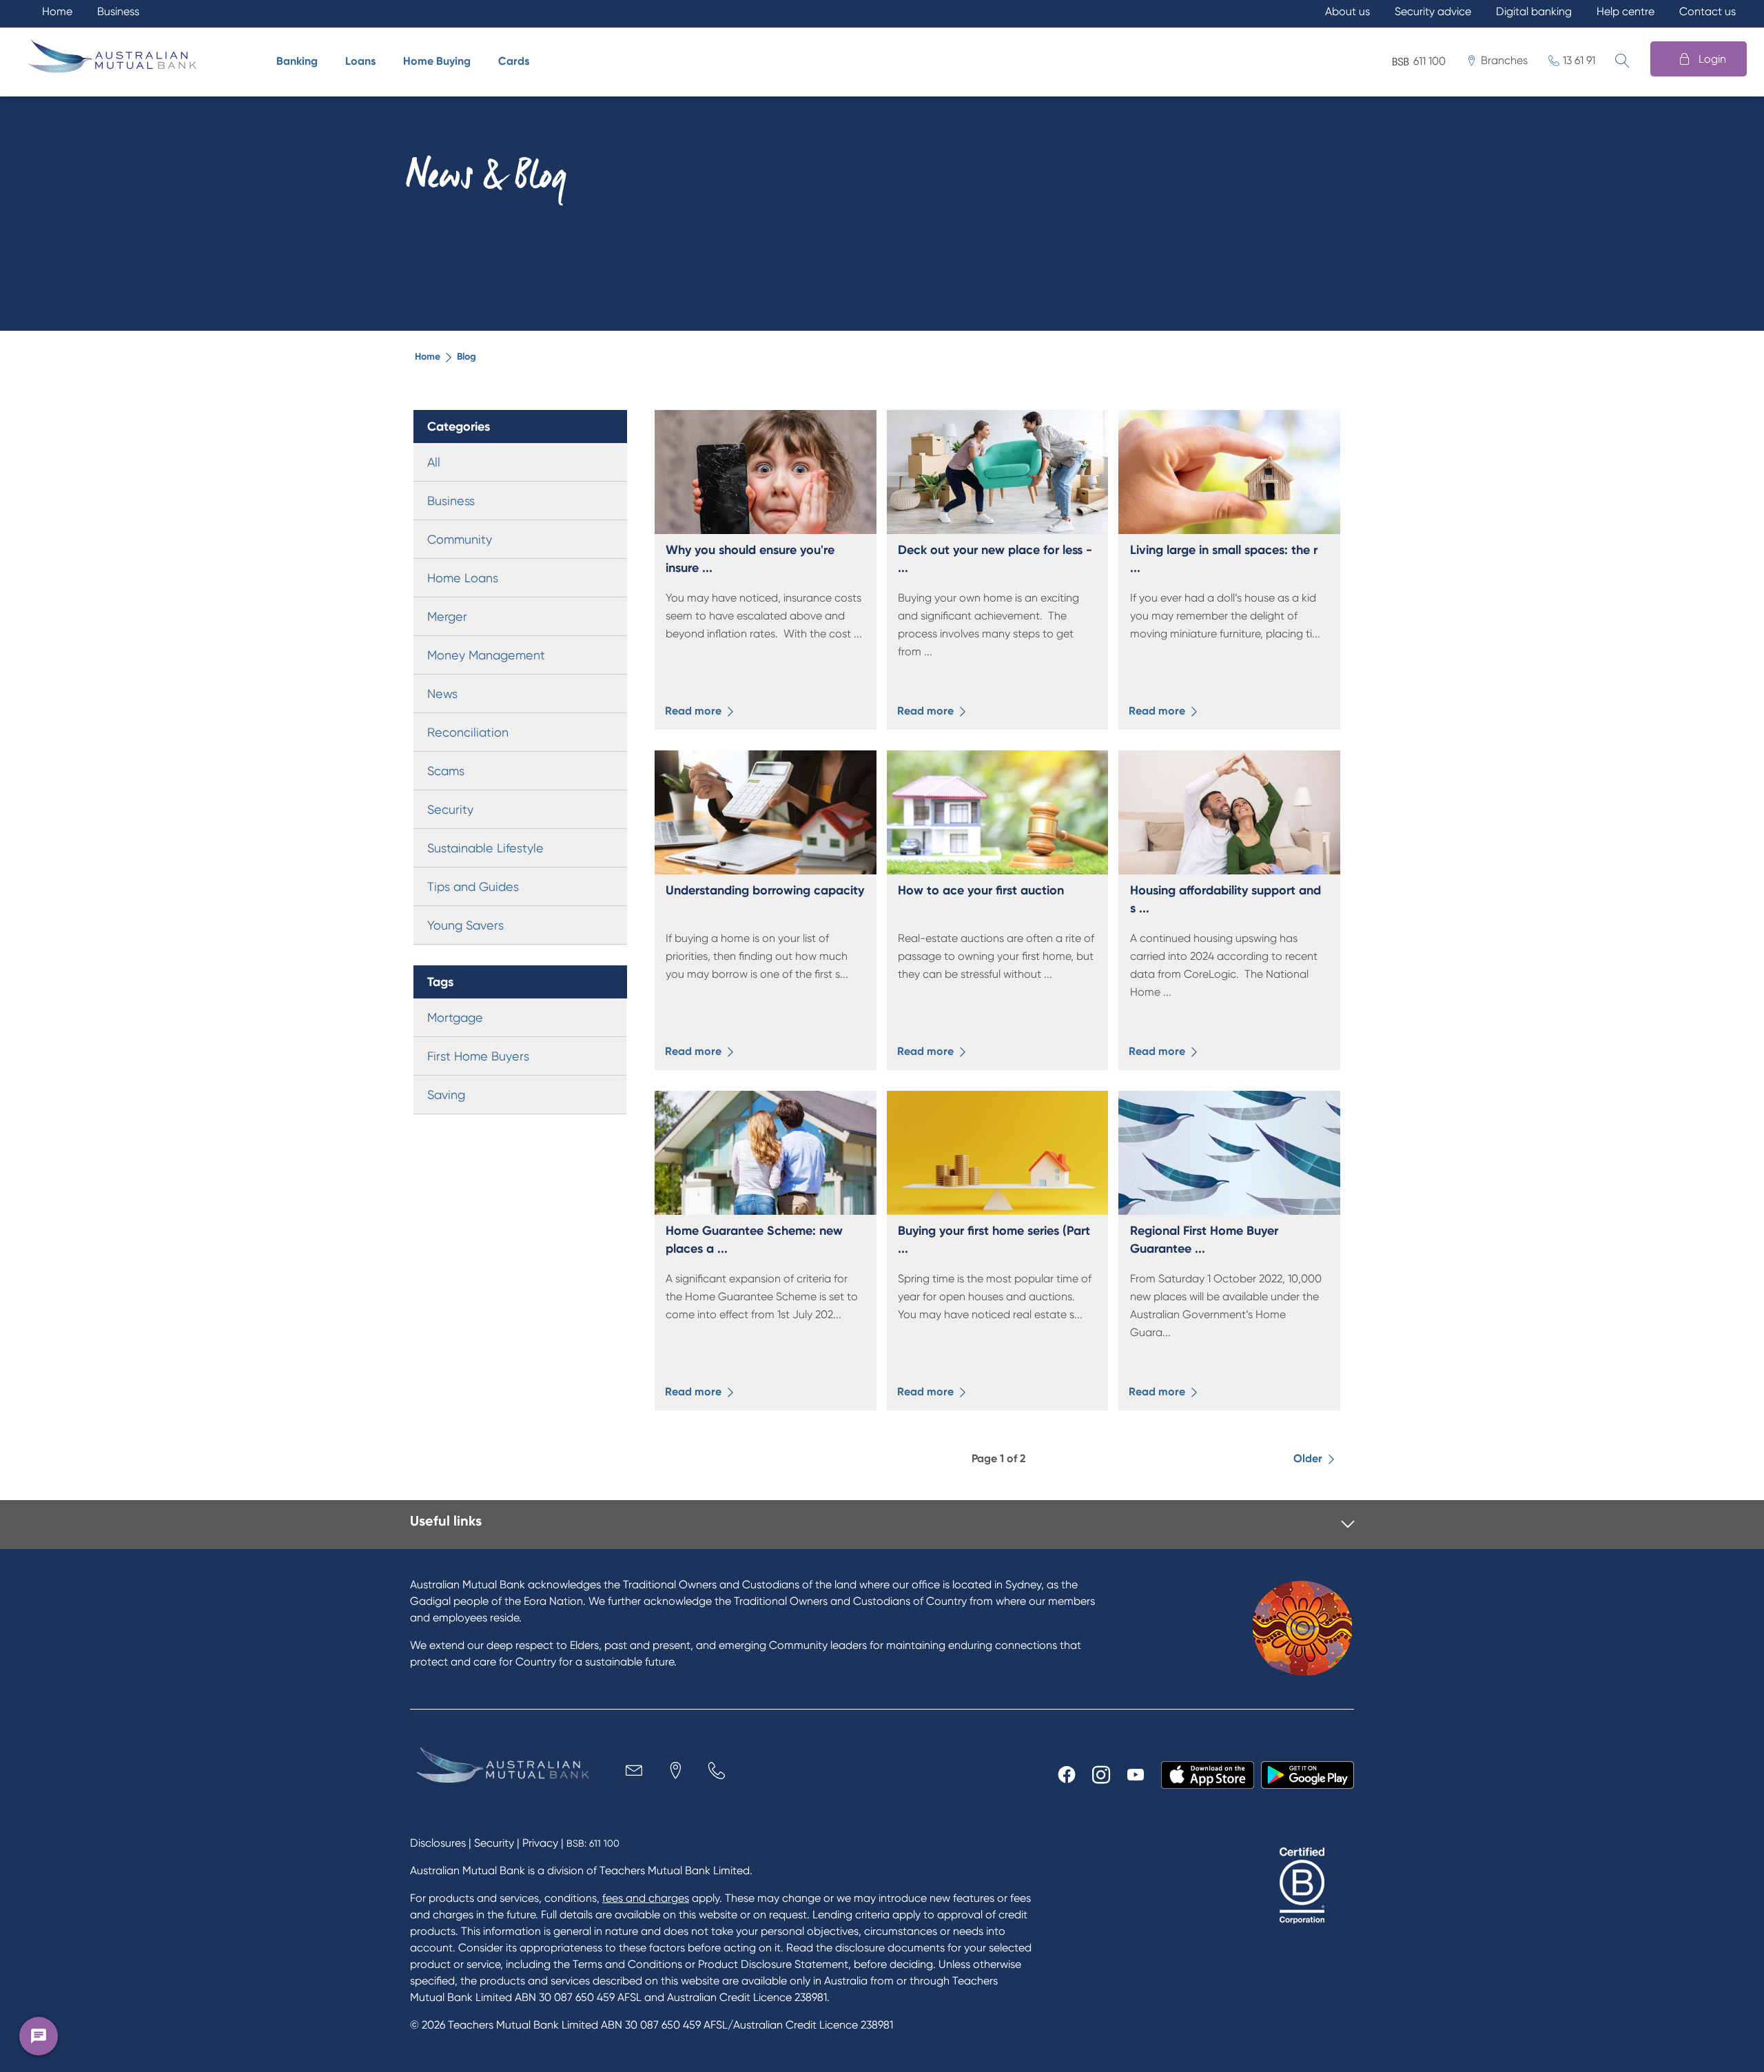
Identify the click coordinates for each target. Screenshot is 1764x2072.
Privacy (540, 1843)
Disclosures (438, 1843)
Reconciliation (468, 732)
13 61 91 (1579, 60)
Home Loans (463, 578)
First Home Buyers (478, 1056)
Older (1309, 1458)
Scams (446, 771)
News (442, 694)
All (434, 462)
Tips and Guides (473, 886)
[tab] (882, 1525)
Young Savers (465, 925)
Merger (447, 616)
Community (460, 539)
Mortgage (455, 1017)
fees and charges (646, 1898)
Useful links (446, 1521)
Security (450, 809)
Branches (1504, 60)
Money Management (486, 655)
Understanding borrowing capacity (765, 890)
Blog (466, 357)
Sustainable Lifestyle (485, 848)
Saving (446, 1095)
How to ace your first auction (981, 890)
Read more (695, 711)
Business (451, 501)
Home (428, 357)
